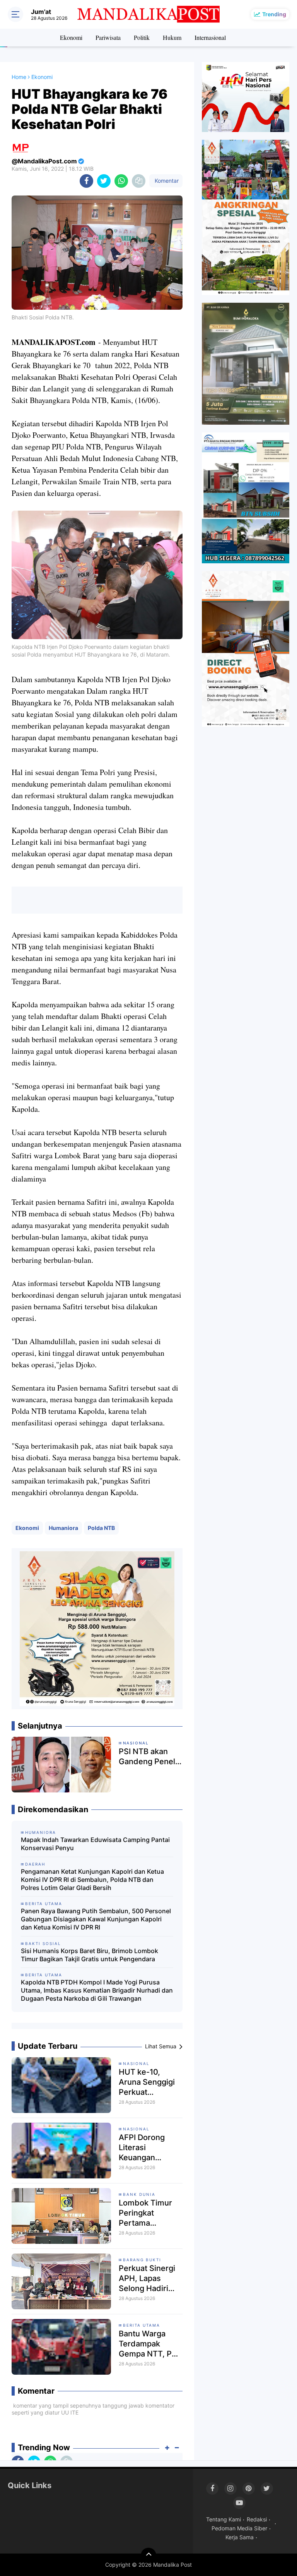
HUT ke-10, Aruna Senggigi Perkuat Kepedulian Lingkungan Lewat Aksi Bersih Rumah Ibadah (147, 2082)
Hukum (172, 37)
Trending (274, 14)
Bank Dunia (139, 2194)
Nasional (136, 2063)
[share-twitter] (104, 181)
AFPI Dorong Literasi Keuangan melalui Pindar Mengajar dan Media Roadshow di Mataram (151, 2148)
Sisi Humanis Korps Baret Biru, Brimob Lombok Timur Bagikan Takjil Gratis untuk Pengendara (90, 1955)
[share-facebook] (86, 181)
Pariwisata (108, 37)
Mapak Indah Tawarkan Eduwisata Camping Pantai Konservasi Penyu (95, 1844)
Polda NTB (101, 1528)
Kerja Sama (240, 2537)
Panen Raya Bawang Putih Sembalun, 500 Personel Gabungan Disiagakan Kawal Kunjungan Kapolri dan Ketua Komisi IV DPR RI (96, 1919)
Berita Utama (142, 2325)
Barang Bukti (142, 2260)
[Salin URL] (139, 181)
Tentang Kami (224, 2519)
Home (19, 77)
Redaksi (257, 2519)
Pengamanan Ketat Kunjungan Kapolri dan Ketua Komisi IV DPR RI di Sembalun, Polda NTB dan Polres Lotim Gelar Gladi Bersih (92, 1880)
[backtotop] (148, 2555)
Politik (142, 37)
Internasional (210, 37)
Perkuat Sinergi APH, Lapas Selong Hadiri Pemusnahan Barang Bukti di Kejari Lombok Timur (147, 2278)
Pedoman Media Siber (239, 2528)
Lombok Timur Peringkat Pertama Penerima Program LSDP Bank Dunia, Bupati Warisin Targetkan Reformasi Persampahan (145, 2213)
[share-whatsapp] (121, 181)
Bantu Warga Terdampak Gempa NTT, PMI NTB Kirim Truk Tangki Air (150, 2344)
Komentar (166, 181)
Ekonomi (71, 37)
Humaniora (63, 1528)
